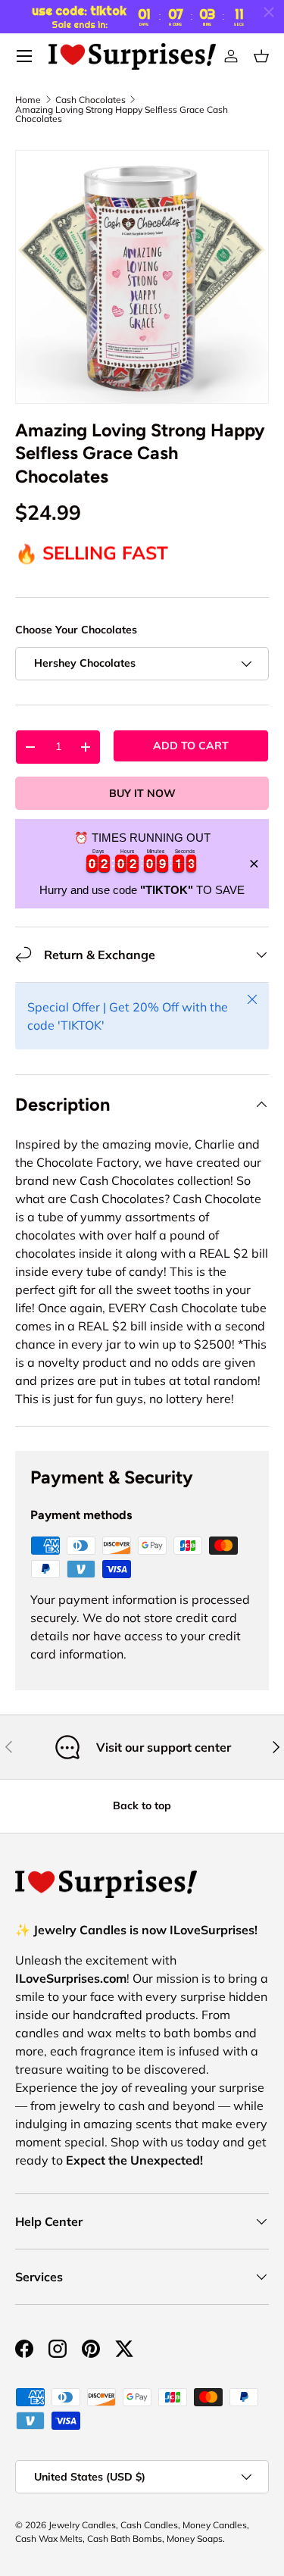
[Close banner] (254, 864)
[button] (261, 56)
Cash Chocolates (91, 100)
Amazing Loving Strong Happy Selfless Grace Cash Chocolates (122, 114)
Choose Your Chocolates (76, 630)
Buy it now (142, 793)
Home (28, 100)
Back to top (142, 1805)
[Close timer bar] (269, 12)
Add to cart (191, 746)
